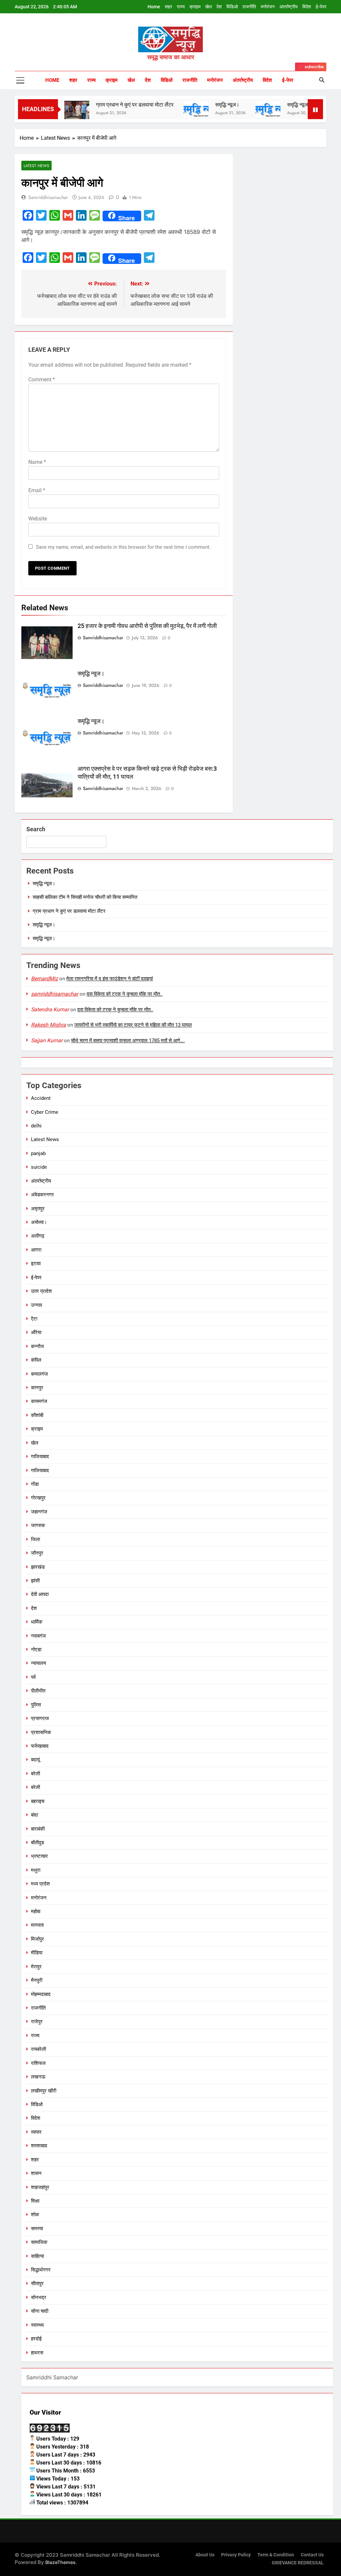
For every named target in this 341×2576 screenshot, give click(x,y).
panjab (38, 1153)
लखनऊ (38, 2077)
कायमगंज (39, 1401)
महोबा (36, 1911)
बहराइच (38, 1801)
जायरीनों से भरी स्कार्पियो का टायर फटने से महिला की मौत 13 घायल (133, 1025)
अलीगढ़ (38, 1236)
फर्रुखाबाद (40, 1746)
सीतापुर (37, 2283)
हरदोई (36, 2339)
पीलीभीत (38, 1691)
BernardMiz (44, 979)
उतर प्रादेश (41, 1291)
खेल (208, 7)
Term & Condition (276, 2555)
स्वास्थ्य (37, 2325)
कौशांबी (37, 1415)
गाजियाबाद (40, 1457)
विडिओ (232, 7)
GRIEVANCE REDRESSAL (298, 2563)
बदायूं (35, 1760)
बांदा (34, 1815)
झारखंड (38, 1567)
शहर (169, 7)
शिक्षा (35, 2201)
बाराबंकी (38, 1829)
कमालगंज (39, 1374)
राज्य (181, 7)
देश (219, 7)
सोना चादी (40, 2311)
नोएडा (36, 1650)
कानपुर (37, 1388)
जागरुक (38, 1525)
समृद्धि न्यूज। (194, 105)
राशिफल (38, 2063)
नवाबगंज (38, 1636)
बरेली (35, 1774)
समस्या (37, 2229)
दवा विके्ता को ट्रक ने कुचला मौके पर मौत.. (125, 994)
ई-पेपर (321, 7)
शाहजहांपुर (40, 2187)
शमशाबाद (39, 2146)
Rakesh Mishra (48, 1025)
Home (154, 7)
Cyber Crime (45, 1112)
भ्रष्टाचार (39, 1856)
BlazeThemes (60, 2562)
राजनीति (249, 7)
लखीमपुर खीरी (44, 2091)
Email (37, 490)
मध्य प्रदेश (40, 1884)
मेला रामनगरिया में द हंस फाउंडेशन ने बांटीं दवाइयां (110, 979)
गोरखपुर (38, 1498)
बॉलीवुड (37, 1843)
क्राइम (195, 7)
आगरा (36, 1250)
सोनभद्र (39, 2297)
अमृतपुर (38, 1209)
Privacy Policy (236, 2555)
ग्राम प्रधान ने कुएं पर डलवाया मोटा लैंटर (102, 105)
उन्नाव (36, 1305)
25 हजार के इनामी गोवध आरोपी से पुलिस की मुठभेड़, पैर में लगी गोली (147, 626)
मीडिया (37, 1953)
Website (38, 519)
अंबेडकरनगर (42, 1195)
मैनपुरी (37, 1980)
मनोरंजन (268, 7)
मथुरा (36, 1870)
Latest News (36, 166)
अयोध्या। (39, 1222)
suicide (39, 1167)
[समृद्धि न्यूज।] (163, 109)
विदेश (307, 7)
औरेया (36, 1332)
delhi (36, 1126)
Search (36, 829)
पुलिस (36, 1705)
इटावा (36, 1264)
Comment (42, 380)
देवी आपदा (40, 1594)
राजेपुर (37, 2022)
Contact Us (312, 2555)
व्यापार (36, 2132)
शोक (35, 2215)
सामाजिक (39, 2242)
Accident (41, 1098)
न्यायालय (38, 1663)
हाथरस (37, 2353)
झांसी (35, 1581)
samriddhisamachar (48, 197)
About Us (205, 2555)
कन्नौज (37, 1346)
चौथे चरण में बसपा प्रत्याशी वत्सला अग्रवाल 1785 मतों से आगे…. (128, 1041)
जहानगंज (39, 1512)
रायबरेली (38, 2049)
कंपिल (36, 1360)
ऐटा (34, 1319)
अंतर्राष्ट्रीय (289, 7)
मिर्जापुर (37, 1939)
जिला (35, 1539)
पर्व (33, 1677)
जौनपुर (37, 1553)
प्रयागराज (40, 1718)
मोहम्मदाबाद (41, 1994)
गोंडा (35, 1484)
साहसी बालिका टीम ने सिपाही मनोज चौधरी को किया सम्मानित (85, 897)
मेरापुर (36, 1967)
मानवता (37, 1925)
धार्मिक (37, 1622)
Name (37, 462)
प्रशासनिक (41, 1732)
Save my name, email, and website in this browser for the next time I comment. (123, 547)
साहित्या (37, 2256)
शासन (36, 2173)
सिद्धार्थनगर (41, 2270)
